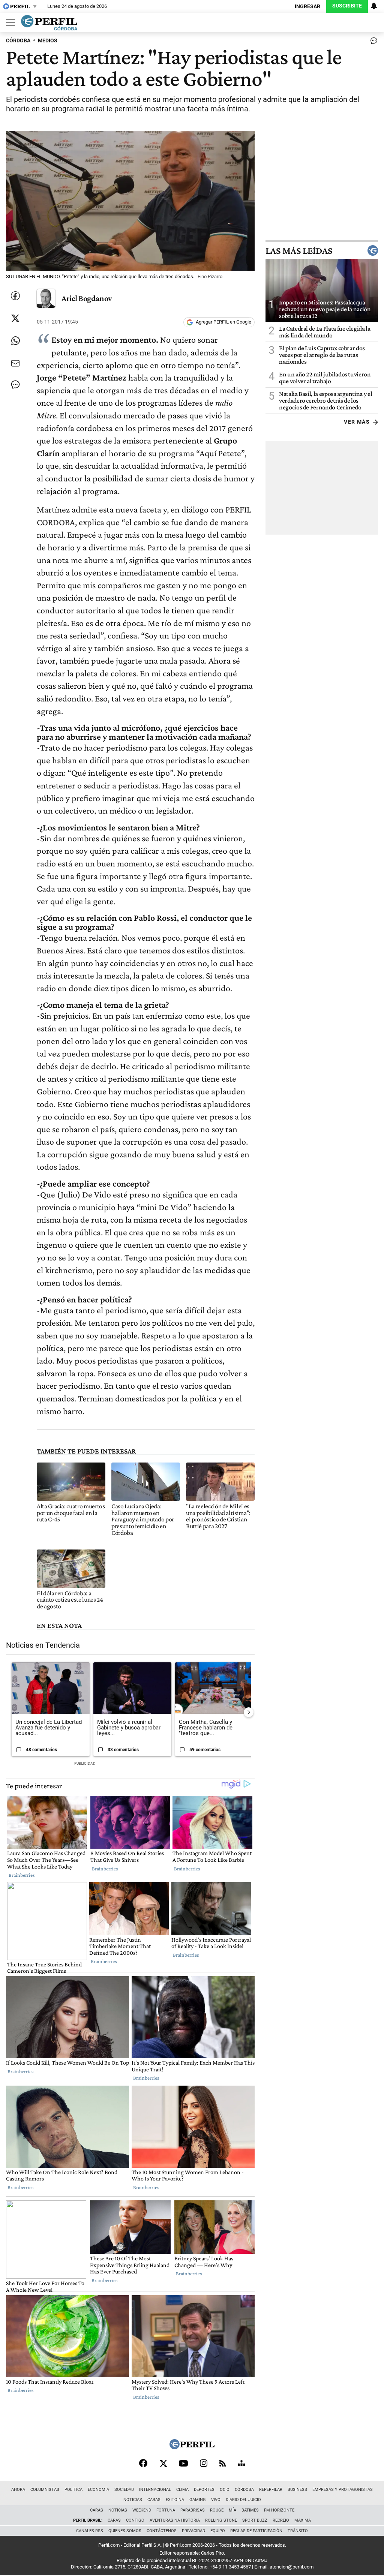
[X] (163, 2463)
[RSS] (223, 2463)
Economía (98, 2490)
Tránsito (298, 2531)
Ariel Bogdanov (87, 298)
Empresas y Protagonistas (343, 2490)
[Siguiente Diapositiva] (249, 1712)
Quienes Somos (125, 2531)
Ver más (357, 422)
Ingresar (307, 7)
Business (297, 2490)
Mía (232, 2510)
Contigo (135, 2520)
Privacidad (193, 2531)
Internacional (155, 2490)
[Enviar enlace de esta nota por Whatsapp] (15, 341)
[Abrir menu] (9, 23)
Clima (182, 2490)
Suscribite (347, 6)
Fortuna (166, 2510)
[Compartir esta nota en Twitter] (15, 318)
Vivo (216, 2500)
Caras (154, 2500)
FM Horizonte (279, 2510)
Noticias (133, 2500)
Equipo (218, 2531)
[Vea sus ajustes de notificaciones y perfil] (374, 6)
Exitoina (175, 2500)
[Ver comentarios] (372, 42)
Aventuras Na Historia (175, 2520)
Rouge (217, 2510)
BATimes (250, 2510)
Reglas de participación (256, 2531)
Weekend (142, 2510)
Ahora (18, 2490)
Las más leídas (299, 250)
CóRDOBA (18, 41)
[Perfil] (192, 2447)
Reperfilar (271, 2490)
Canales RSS (90, 2531)
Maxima (303, 2520)
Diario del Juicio (243, 2500)
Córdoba (244, 2490)
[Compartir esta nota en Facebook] (15, 296)
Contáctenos (162, 2531)
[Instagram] (204, 2463)
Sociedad (124, 2490)
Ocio (225, 2490)
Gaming (198, 2500)
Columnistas (45, 2490)
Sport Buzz (255, 2520)
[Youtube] (183, 2463)
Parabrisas (193, 2510)
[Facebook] (143, 2463)
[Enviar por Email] (15, 363)
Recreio (281, 2520)
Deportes (204, 2490)
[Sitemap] (241, 2463)
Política (73, 2490)
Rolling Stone (221, 2520)
